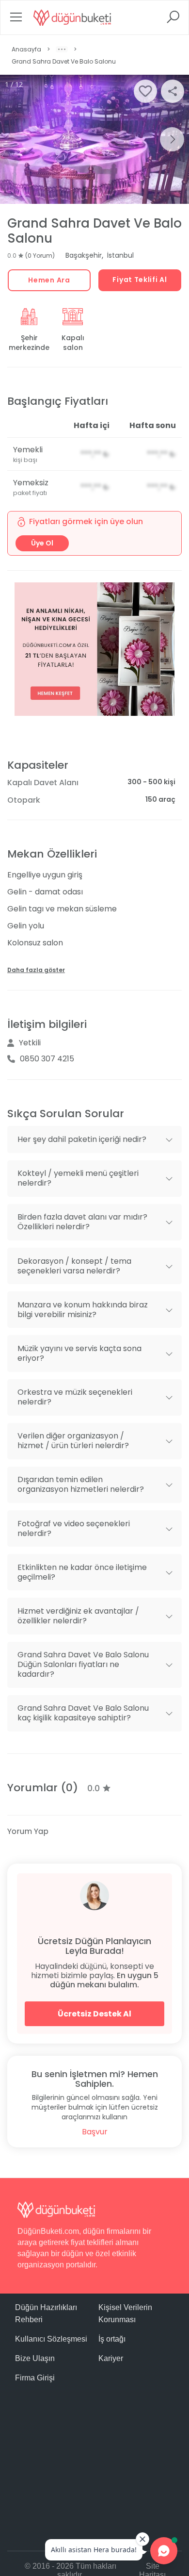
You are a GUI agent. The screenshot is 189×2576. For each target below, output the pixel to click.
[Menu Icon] (16, 20)
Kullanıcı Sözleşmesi (51, 2339)
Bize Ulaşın (35, 2358)
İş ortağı (112, 2339)
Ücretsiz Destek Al (94, 2014)
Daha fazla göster (36, 970)
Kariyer (111, 2358)
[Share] (173, 91)
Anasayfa (26, 49)
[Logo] (72, 17)
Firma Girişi (35, 2378)
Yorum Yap (28, 1831)
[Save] (145, 91)
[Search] (173, 20)
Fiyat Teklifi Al (140, 280)
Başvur (95, 2132)
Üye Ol (42, 543)
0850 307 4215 (47, 1059)
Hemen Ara (49, 280)
